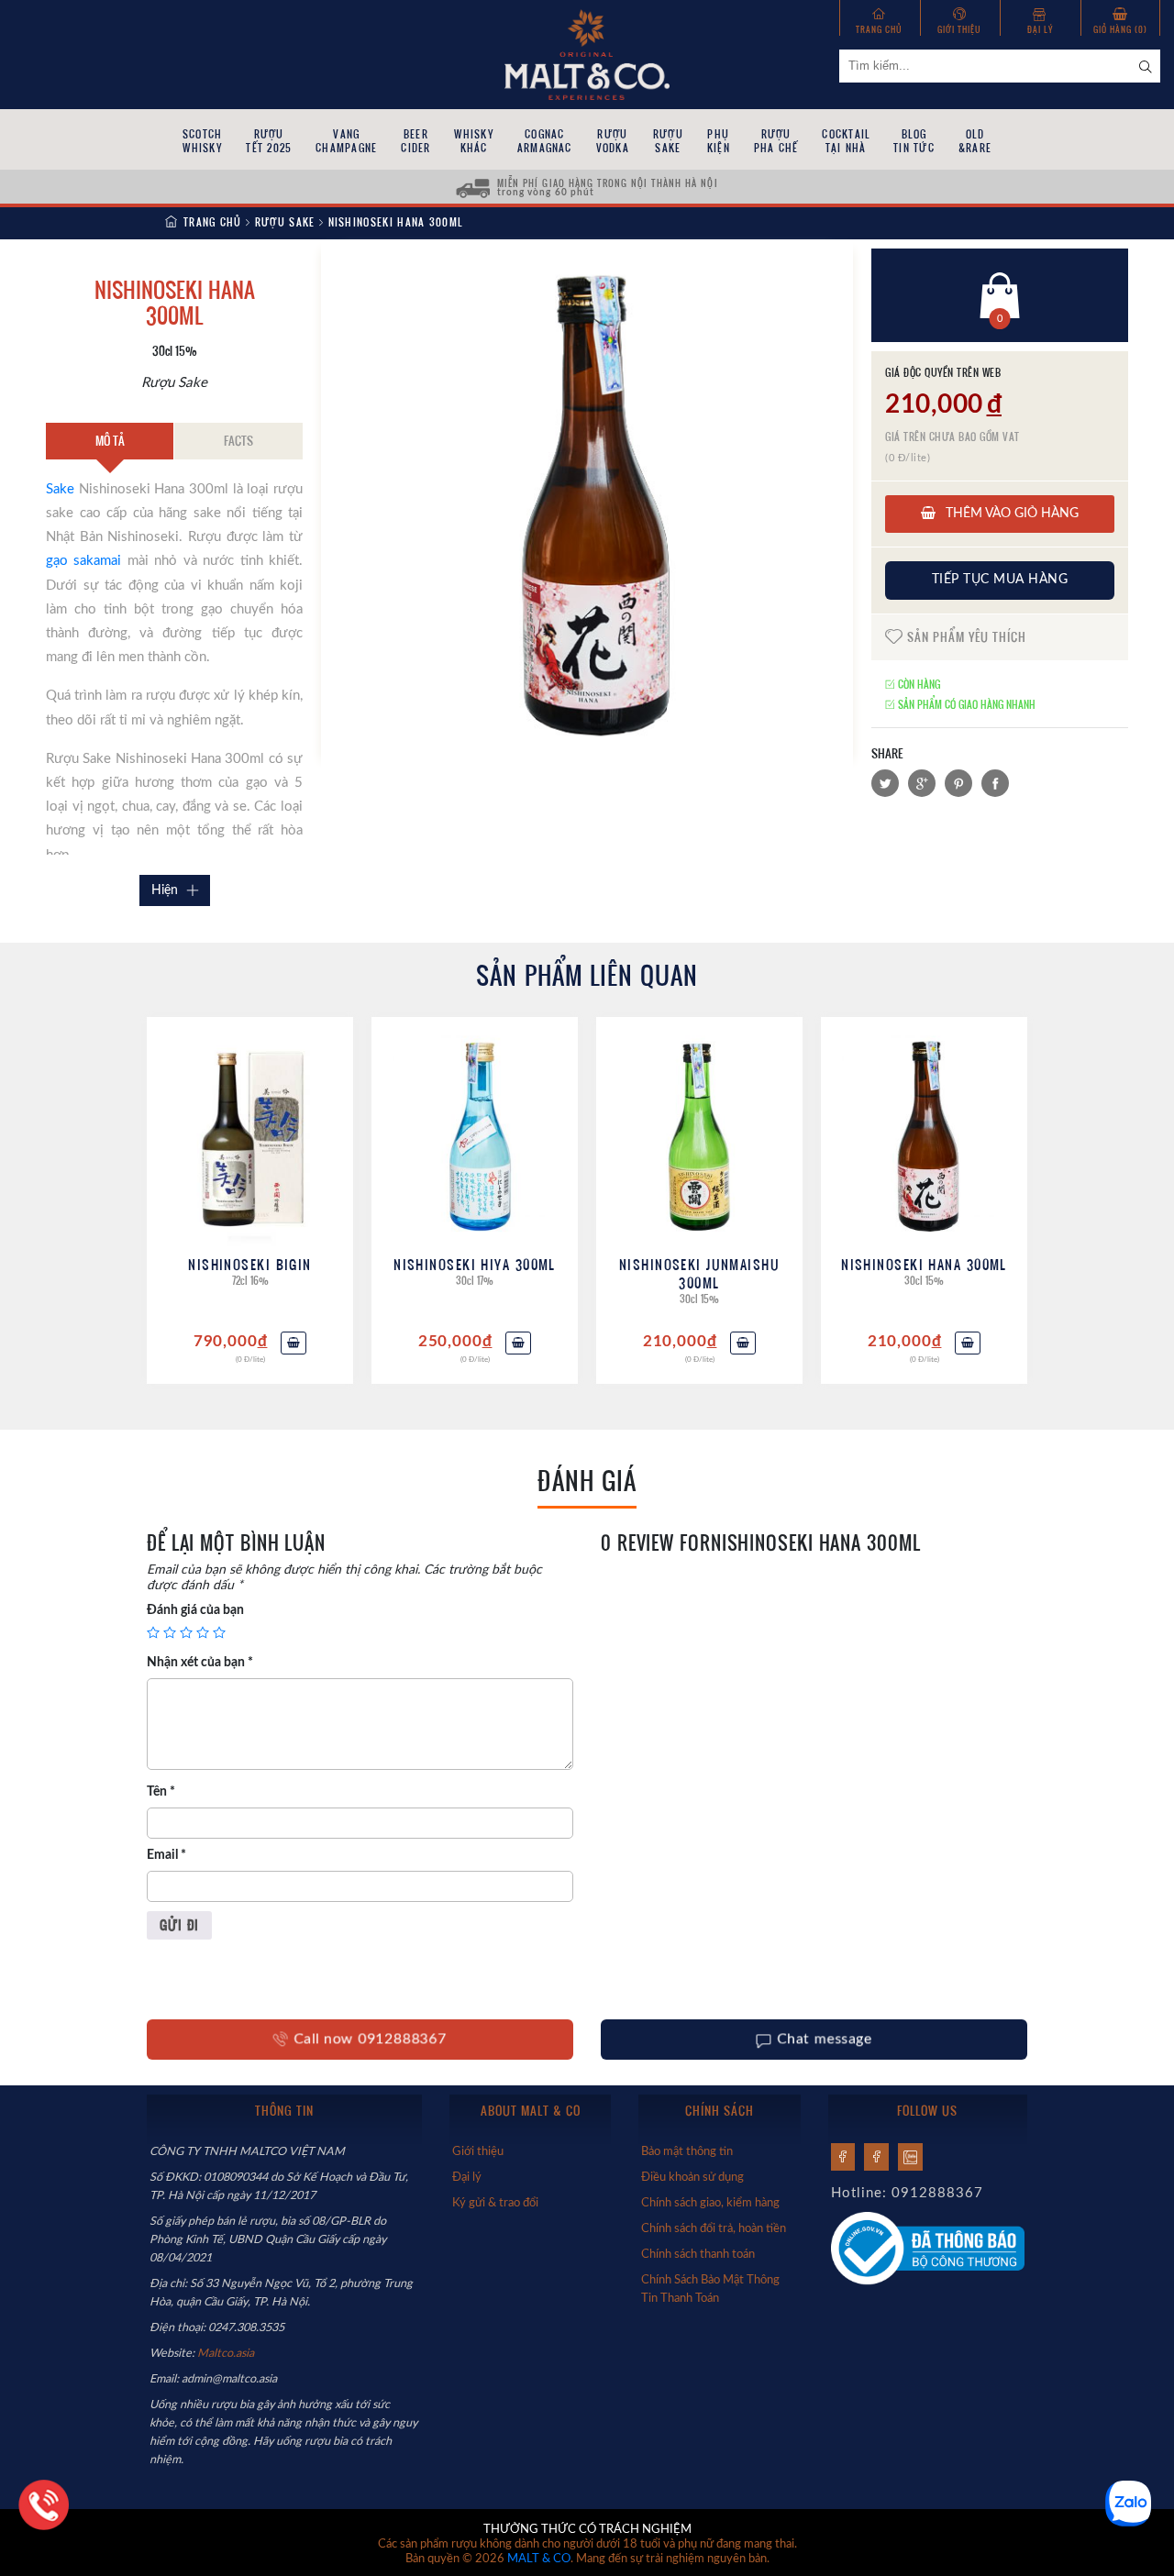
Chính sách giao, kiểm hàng (710, 2203)
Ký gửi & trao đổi (495, 2203)
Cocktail (846, 141)
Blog (914, 141)
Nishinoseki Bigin (249, 1264)
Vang (346, 141)
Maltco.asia (227, 2353)
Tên (161, 1792)
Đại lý (1040, 29)
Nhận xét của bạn (200, 1663)
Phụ (719, 141)
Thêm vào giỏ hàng (1010, 514)
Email (166, 1855)
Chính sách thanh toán (698, 2254)
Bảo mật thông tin (687, 2151)
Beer (415, 141)
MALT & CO (539, 2559)
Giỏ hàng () (1120, 29)
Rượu (269, 141)
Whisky (473, 141)
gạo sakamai (83, 561)
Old (975, 141)
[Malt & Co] (587, 53)
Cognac (545, 141)
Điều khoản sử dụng (692, 2177)
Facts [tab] (238, 440)
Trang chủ (879, 29)
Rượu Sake (285, 222)
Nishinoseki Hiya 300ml (475, 1264)
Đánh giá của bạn (195, 1610)
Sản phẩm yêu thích (965, 636)
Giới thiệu (959, 29)
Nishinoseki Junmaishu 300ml (699, 1273)
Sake (60, 489)
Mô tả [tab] (110, 440)
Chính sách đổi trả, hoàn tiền (714, 2228)
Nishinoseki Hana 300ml (924, 1264)
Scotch (202, 141)
